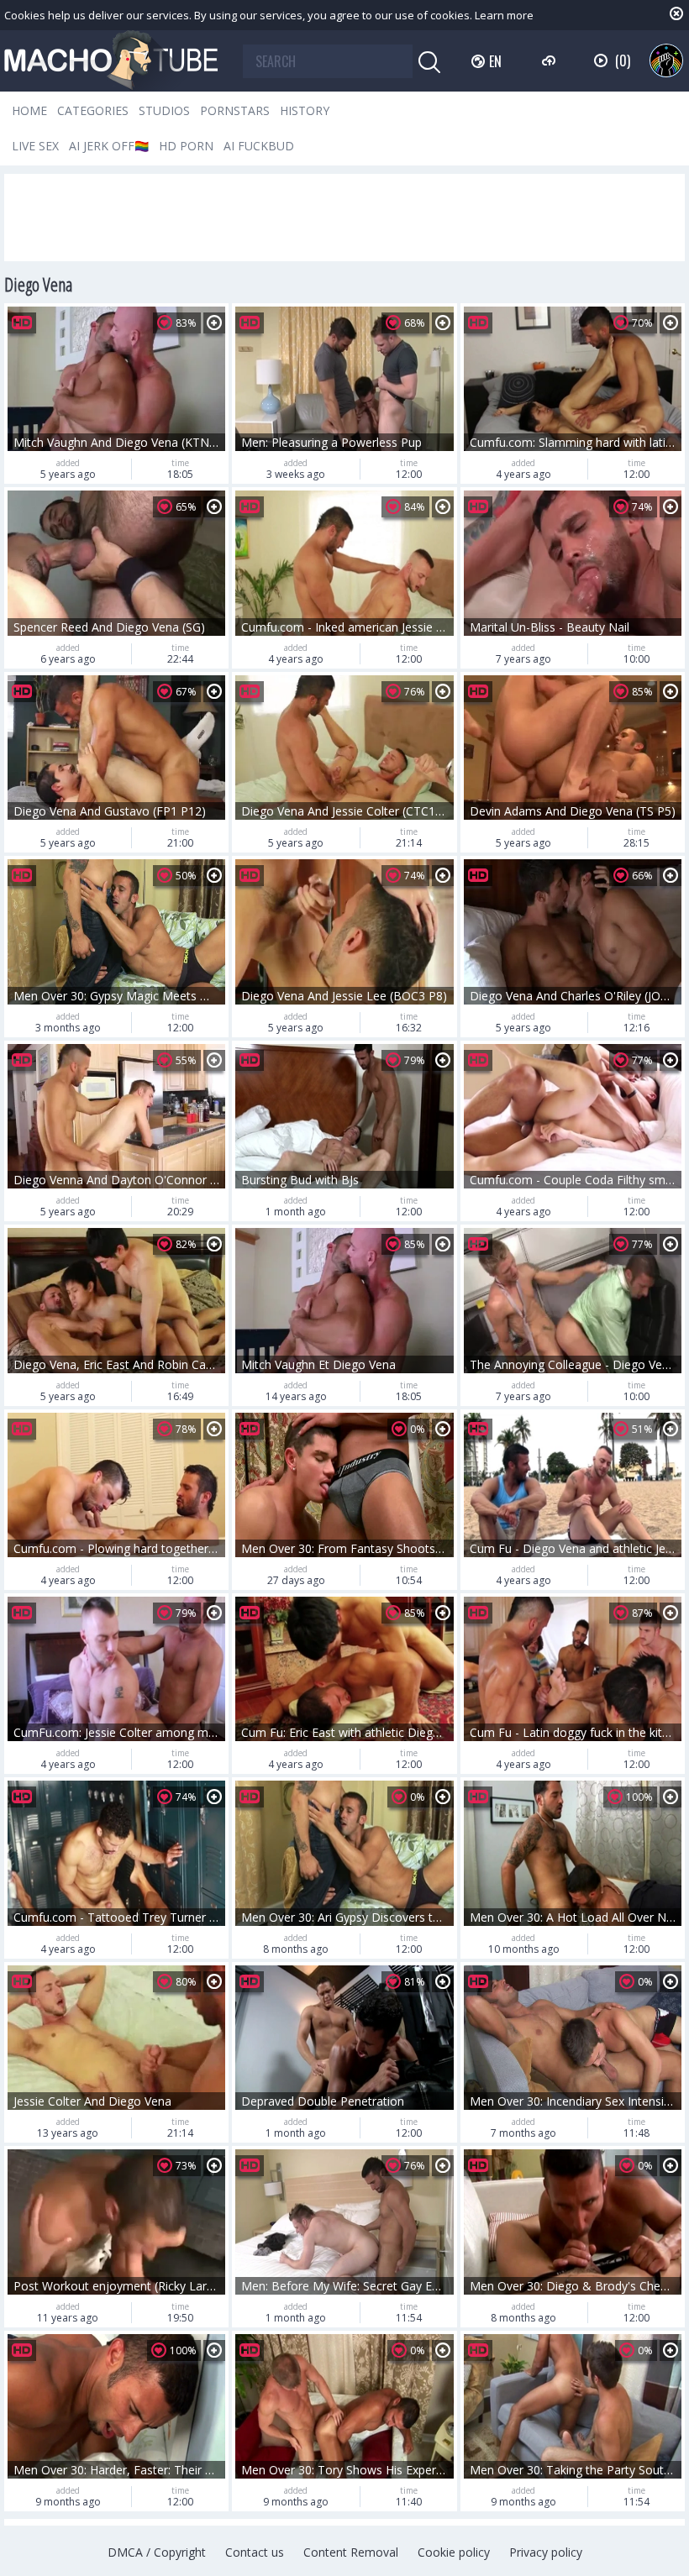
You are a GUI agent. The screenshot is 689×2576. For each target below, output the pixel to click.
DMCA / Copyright (157, 2552)
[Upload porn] (551, 60)
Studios (164, 110)
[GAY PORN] (666, 60)
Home (29, 110)
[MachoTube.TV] (111, 61)
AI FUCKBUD (259, 146)
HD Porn (186, 146)
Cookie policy (454, 2552)
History (305, 110)
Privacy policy (546, 2552)
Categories (93, 110)
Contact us (255, 2552)
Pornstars (235, 110)
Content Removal (351, 2552)
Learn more (504, 15)
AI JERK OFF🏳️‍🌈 (109, 146)
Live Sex (35, 146)
